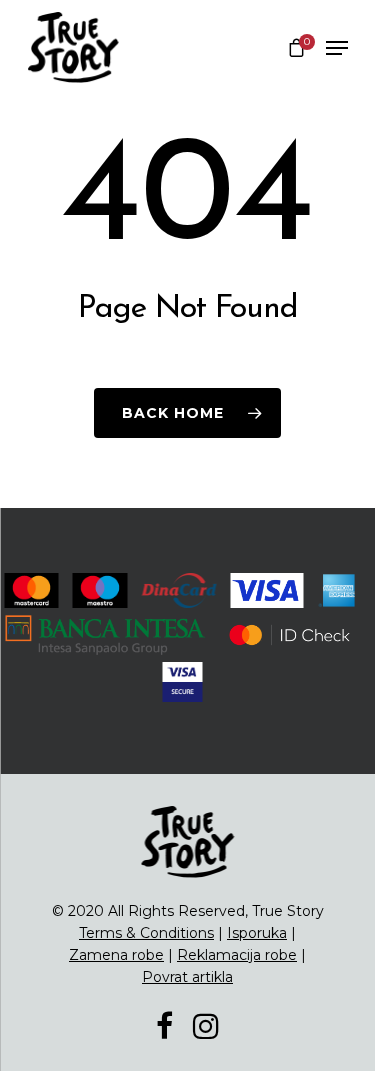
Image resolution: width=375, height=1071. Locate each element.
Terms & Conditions (146, 933)
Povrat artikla (187, 977)
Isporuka (257, 933)
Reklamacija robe (237, 955)
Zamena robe (116, 955)
